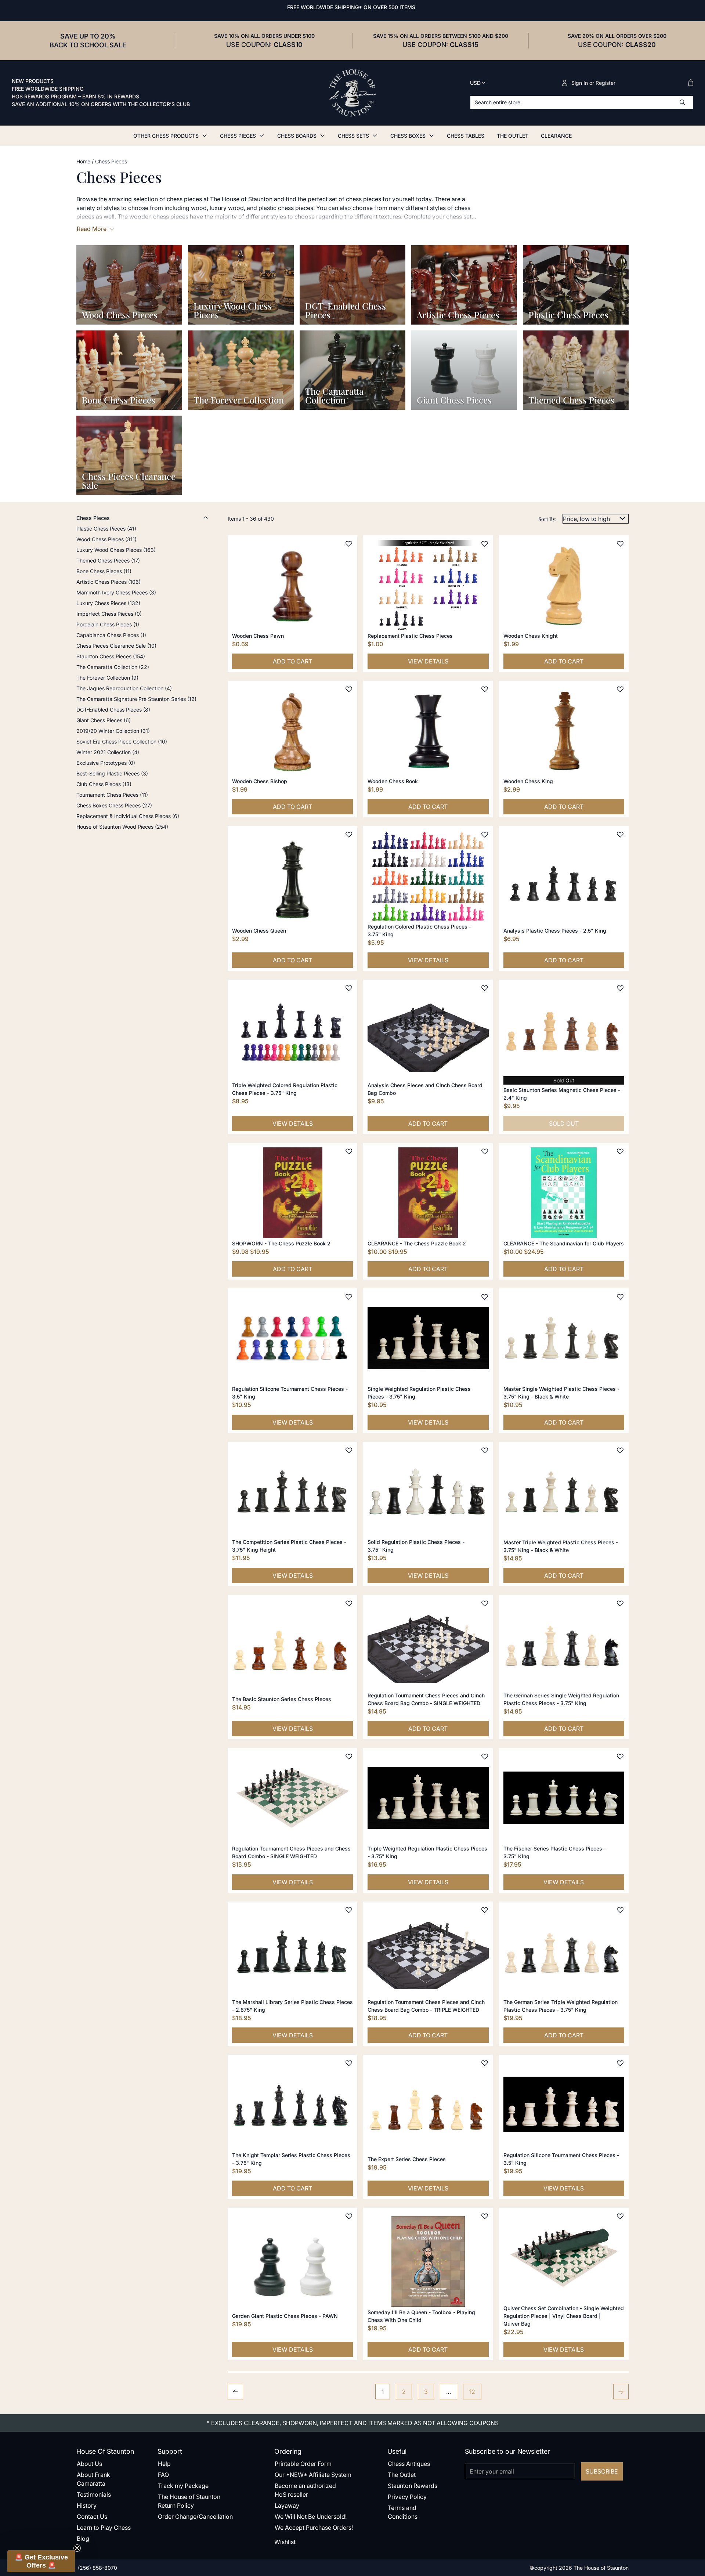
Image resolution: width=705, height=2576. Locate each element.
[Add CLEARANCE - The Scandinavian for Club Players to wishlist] (620, 1151)
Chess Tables (466, 136)
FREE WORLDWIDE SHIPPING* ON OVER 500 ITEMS (351, 7)
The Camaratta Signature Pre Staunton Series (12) (136, 699)
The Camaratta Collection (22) (113, 667)
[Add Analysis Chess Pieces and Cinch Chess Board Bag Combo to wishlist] (485, 988)
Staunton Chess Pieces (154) (111, 656)
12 (472, 2392)
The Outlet (513, 136)
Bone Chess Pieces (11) (104, 571)
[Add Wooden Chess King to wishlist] (620, 689)
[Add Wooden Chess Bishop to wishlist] (349, 689)
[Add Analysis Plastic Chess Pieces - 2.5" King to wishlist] (620, 835)
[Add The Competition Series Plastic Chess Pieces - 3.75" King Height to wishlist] (349, 1450)
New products (33, 81)
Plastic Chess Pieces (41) (106, 529)
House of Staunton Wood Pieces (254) (122, 827)
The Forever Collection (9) (107, 678)
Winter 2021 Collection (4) (108, 752)
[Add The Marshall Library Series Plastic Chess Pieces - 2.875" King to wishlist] (349, 1910)
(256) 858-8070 (97, 2568)
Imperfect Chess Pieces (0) (109, 614)
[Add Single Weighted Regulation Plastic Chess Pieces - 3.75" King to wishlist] (485, 1297)
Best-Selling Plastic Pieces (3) (112, 773)
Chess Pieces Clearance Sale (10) (116, 646)
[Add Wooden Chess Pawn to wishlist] (349, 544)
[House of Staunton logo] (352, 93)
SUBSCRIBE (602, 2471)
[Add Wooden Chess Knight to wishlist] (620, 544)
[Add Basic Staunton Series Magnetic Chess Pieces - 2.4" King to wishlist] (620, 988)
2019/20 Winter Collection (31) (113, 731)
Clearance (556, 136)
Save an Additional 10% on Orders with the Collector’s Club (101, 104)
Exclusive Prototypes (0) (106, 763)
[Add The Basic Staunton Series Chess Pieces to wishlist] (349, 1603)
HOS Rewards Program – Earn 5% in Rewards (75, 97)
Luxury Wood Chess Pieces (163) (116, 550)
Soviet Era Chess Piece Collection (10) (122, 741)
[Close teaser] (77, 2548)
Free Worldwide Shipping (48, 89)
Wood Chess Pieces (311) (106, 539)
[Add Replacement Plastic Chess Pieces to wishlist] (485, 544)
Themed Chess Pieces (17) (108, 560)
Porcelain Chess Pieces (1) (108, 624)
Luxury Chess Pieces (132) (108, 603)
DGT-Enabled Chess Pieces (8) (113, 710)
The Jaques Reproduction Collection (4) (124, 688)
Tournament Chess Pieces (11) (112, 795)
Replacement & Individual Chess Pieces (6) (128, 816)
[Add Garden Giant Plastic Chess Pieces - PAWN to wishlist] (349, 2216)
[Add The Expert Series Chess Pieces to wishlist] (485, 2063)
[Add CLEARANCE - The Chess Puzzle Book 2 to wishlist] (485, 1151)
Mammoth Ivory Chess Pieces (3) (116, 592)
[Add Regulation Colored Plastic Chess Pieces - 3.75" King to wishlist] (485, 835)
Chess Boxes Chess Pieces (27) (114, 805)
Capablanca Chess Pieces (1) (111, 635)
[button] (41, 2561)
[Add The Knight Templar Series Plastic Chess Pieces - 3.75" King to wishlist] (349, 2063)
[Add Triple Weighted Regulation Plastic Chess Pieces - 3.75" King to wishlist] (485, 1756)
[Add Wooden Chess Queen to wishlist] (349, 835)
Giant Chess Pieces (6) (104, 720)
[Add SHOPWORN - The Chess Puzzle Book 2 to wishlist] (349, 1151)
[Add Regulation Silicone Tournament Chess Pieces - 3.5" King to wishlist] (349, 1297)
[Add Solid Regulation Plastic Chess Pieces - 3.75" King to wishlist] (485, 1450)
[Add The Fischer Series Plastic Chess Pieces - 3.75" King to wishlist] (620, 1756)
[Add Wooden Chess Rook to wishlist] (485, 689)
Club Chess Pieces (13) (104, 784)
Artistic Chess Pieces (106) (109, 582)
